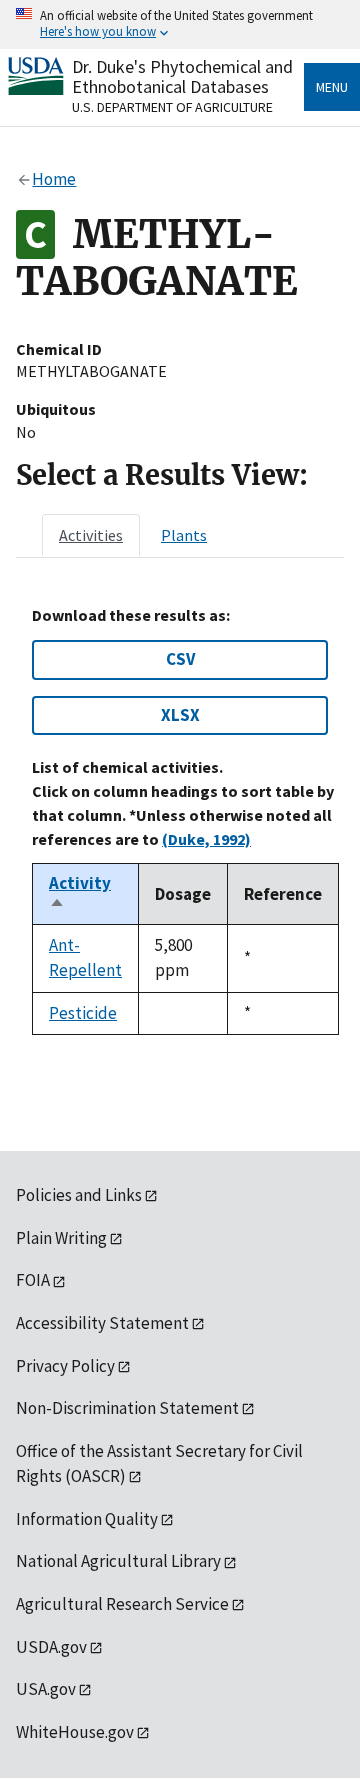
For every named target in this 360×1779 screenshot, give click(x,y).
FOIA (33, 1280)
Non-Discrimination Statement (127, 1408)
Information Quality (87, 1519)
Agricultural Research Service (122, 1604)
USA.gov (46, 1689)
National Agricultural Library (118, 1561)
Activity (80, 894)
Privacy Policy (65, 1366)
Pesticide (83, 1013)
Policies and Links (79, 1195)
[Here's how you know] (180, 24)
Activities (91, 535)
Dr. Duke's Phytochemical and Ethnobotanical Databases (182, 76)
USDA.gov (51, 1647)
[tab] (91, 535)
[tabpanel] (180, 820)
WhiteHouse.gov (75, 1732)
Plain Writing (61, 1238)
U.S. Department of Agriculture (172, 107)
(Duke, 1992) (206, 839)
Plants (184, 535)
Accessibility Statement (102, 1323)
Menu (332, 87)
